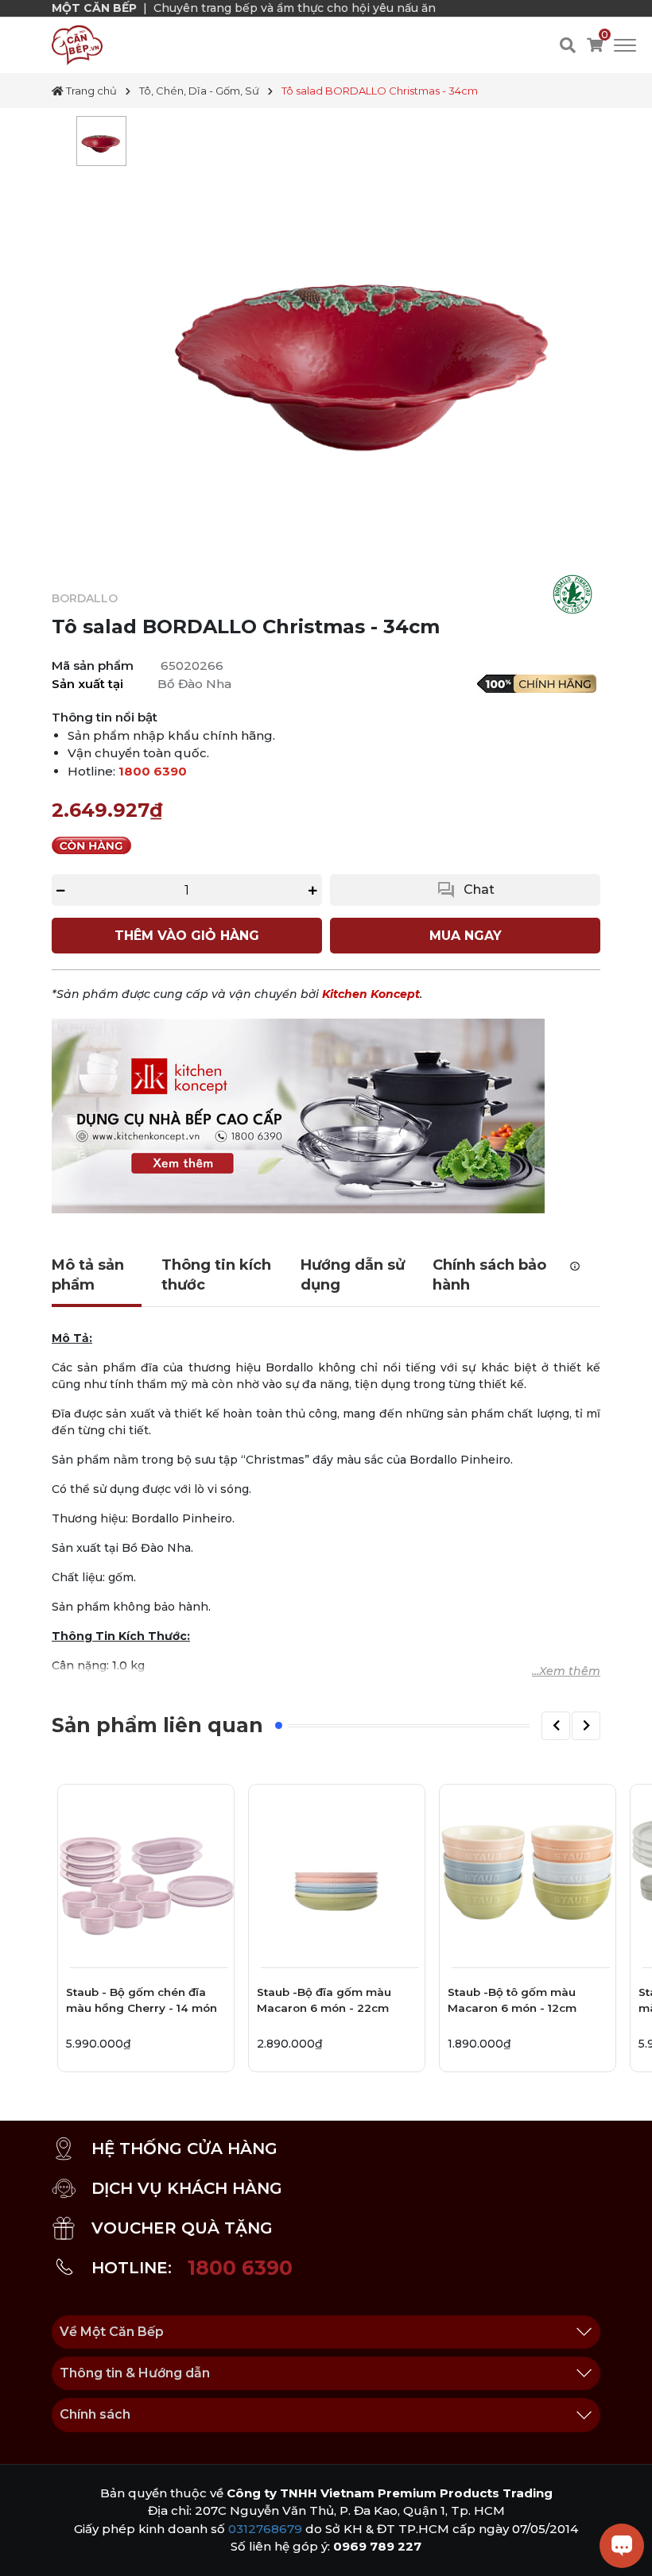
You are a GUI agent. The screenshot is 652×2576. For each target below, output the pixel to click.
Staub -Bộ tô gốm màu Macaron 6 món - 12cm (512, 2000)
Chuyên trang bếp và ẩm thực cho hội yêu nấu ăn (295, 8)
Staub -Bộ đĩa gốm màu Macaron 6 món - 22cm (324, 2000)
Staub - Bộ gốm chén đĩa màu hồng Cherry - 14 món (142, 2000)
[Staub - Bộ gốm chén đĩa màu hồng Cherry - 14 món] (146, 1872)
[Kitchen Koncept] (298, 1116)
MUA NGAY (466, 936)
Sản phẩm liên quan (157, 1725)
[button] (556, 1726)
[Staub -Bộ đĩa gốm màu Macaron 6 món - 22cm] (337, 1872)
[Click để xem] (368, 341)
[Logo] (77, 44)
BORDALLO (85, 598)
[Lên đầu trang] (28, 2548)
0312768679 (265, 2529)
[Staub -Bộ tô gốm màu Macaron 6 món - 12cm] (528, 1872)
